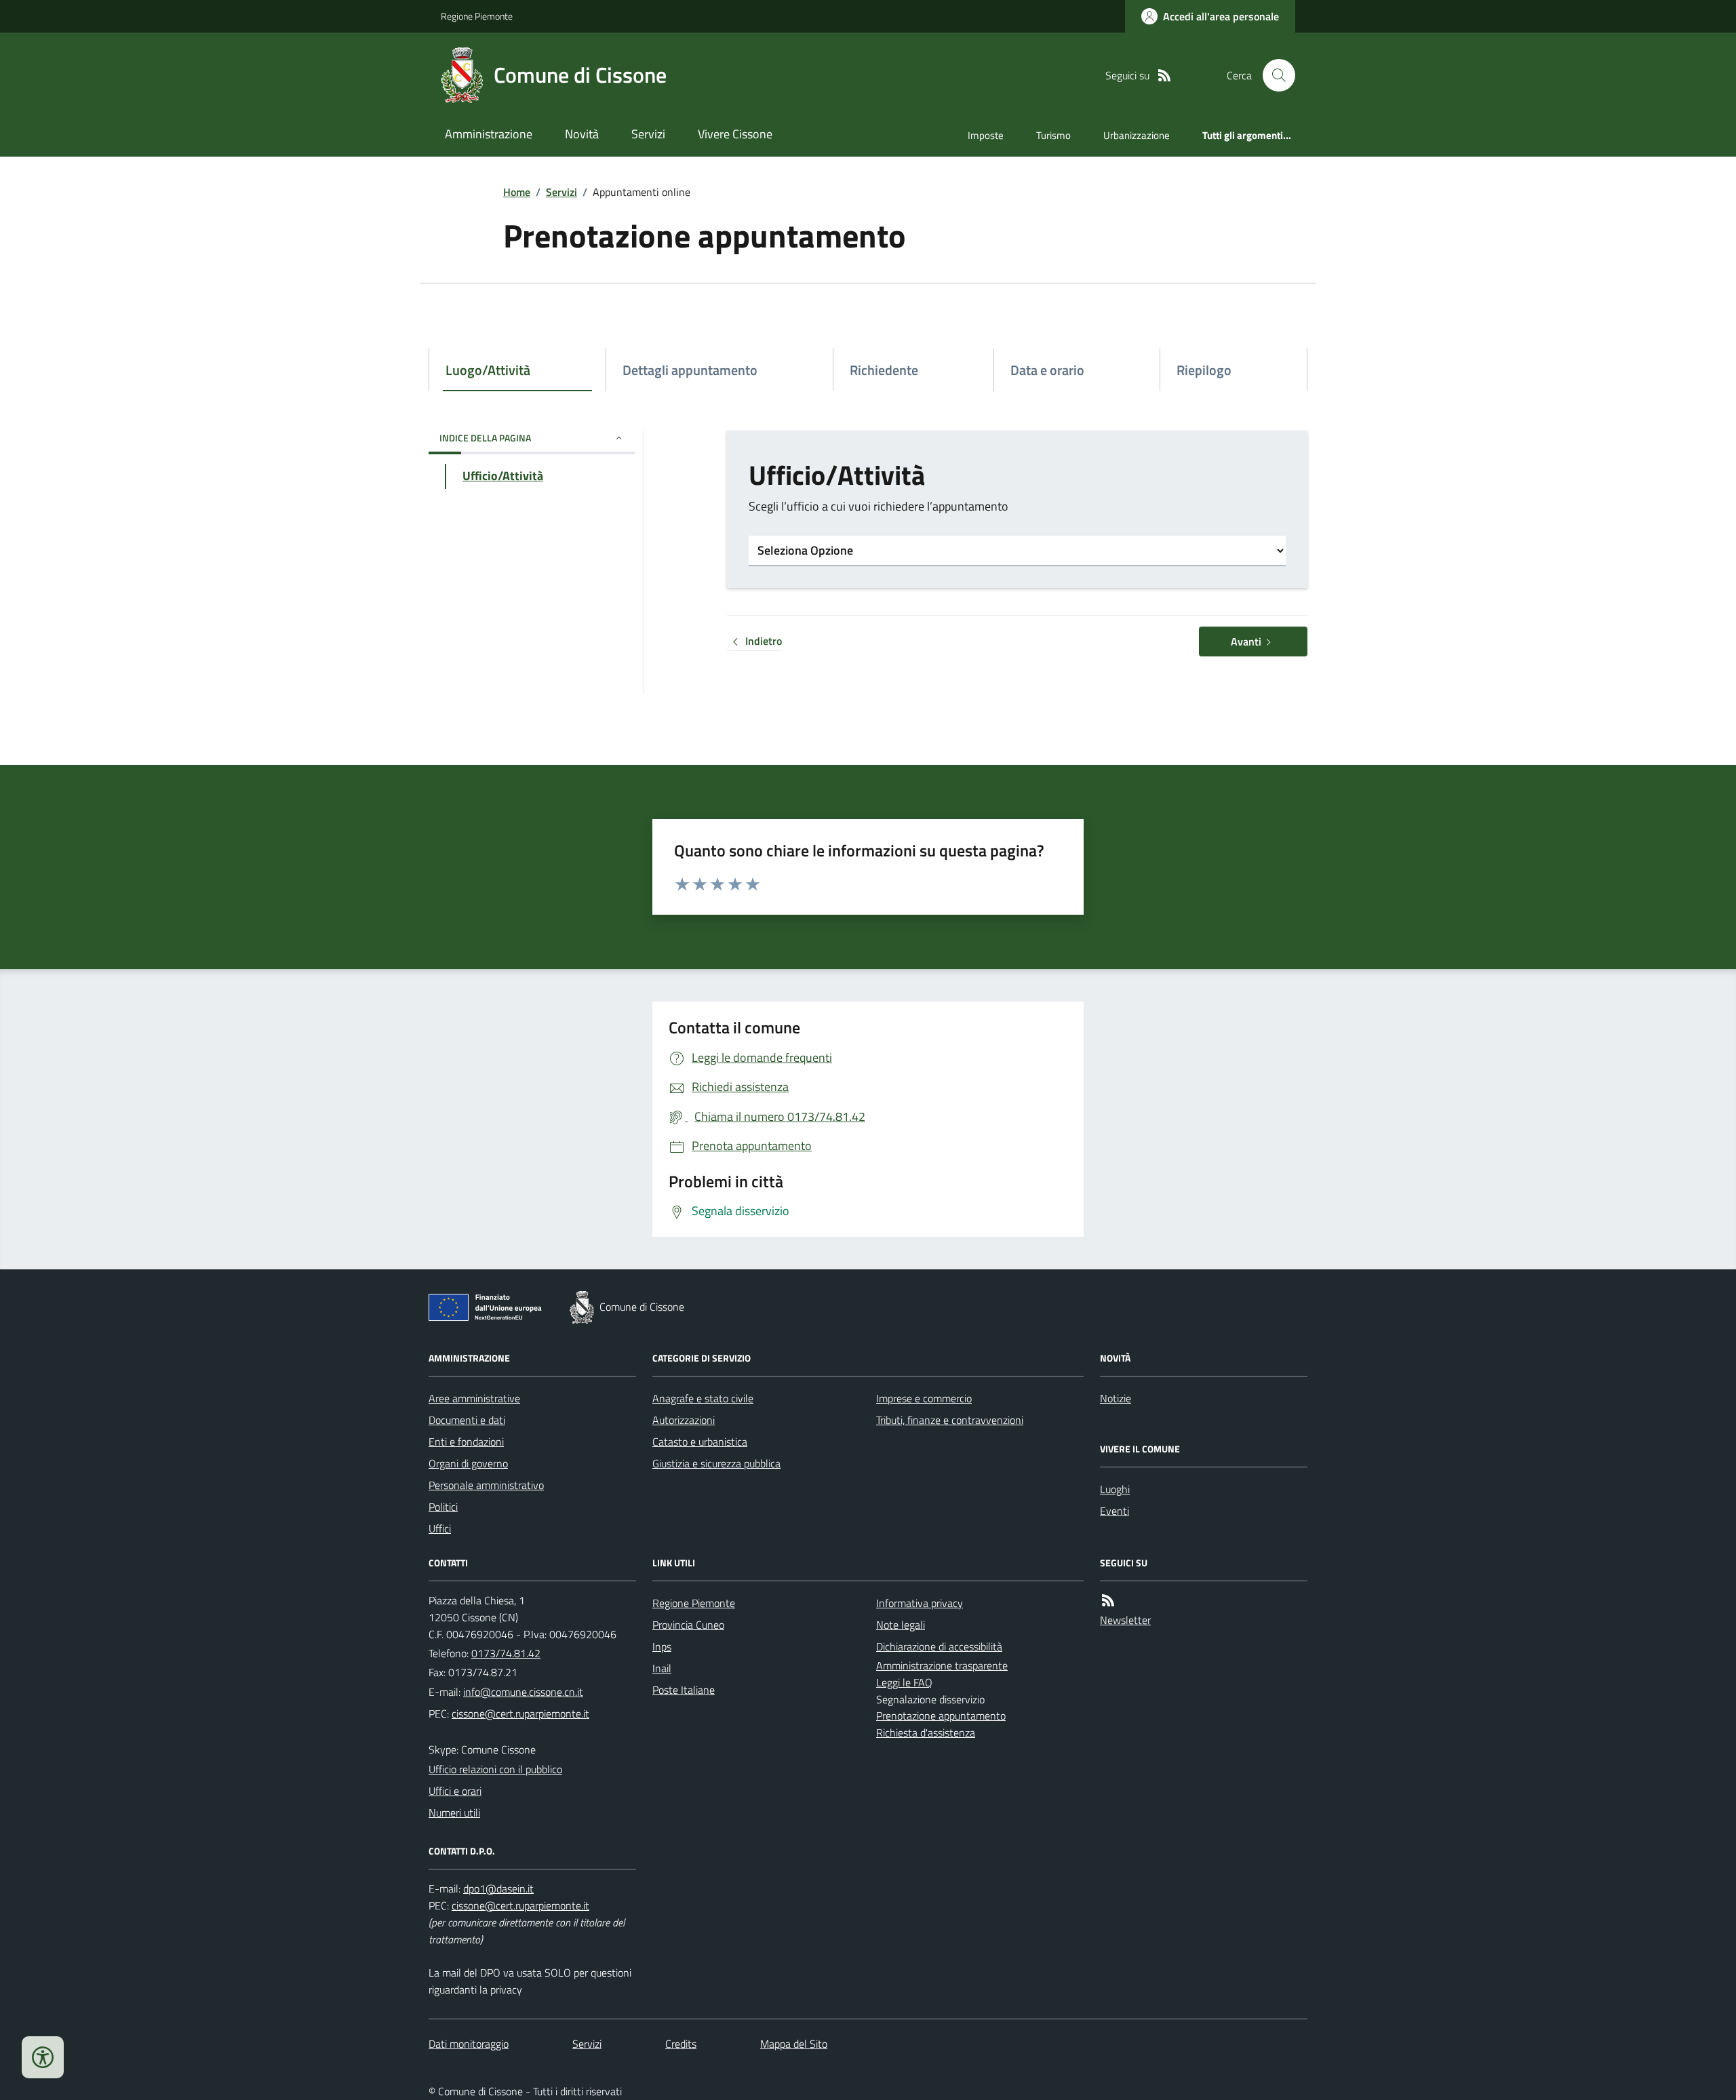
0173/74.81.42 (506, 1653)
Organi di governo (468, 1463)
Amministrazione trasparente (942, 1665)
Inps (662, 1646)
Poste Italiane (684, 1690)
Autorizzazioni (684, 1420)
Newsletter (1125, 1620)
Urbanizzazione (1137, 135)
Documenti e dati (467, 1420)
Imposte (986, 135)
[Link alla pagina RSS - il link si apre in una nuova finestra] (1164, 76)
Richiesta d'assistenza (926, 1732)
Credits (681, 2044)
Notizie (1116, 1398)
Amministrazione (489, 134)
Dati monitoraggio (469, 2044)
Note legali (901, 1625)
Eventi (1114, 1511)
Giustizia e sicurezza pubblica (716, 1463)
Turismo (1053, 135)
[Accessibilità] (43, 2057)
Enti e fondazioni (466, 1442)
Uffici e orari (455, 1791)
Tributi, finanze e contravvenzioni (950, 1420)
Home (517, 192)
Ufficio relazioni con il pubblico (495, 1769)
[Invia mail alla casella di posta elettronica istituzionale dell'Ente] (523, 1692)
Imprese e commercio (924, 1398)
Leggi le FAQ (904, 1682)
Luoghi (1115, 1489)
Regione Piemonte (477, 16)
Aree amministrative (474, 1398)
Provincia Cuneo (688, 1625)
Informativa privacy (920, 1603)
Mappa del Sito (794, 2044)
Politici (443, 1507)
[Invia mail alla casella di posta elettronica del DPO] (498, 1889)
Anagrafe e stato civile (703, 1398)
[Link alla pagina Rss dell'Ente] (1108, 1601)
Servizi (648, 134)
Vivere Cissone (735, 134)
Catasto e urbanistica (700, 1442)
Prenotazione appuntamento (941, 1716)
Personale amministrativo (486, 1485)
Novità (582, 134)
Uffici (440, 1528)
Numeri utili (454, 1812)
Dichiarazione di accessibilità (939, 1646)
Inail (662, 1668)
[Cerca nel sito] (1274, 75)
